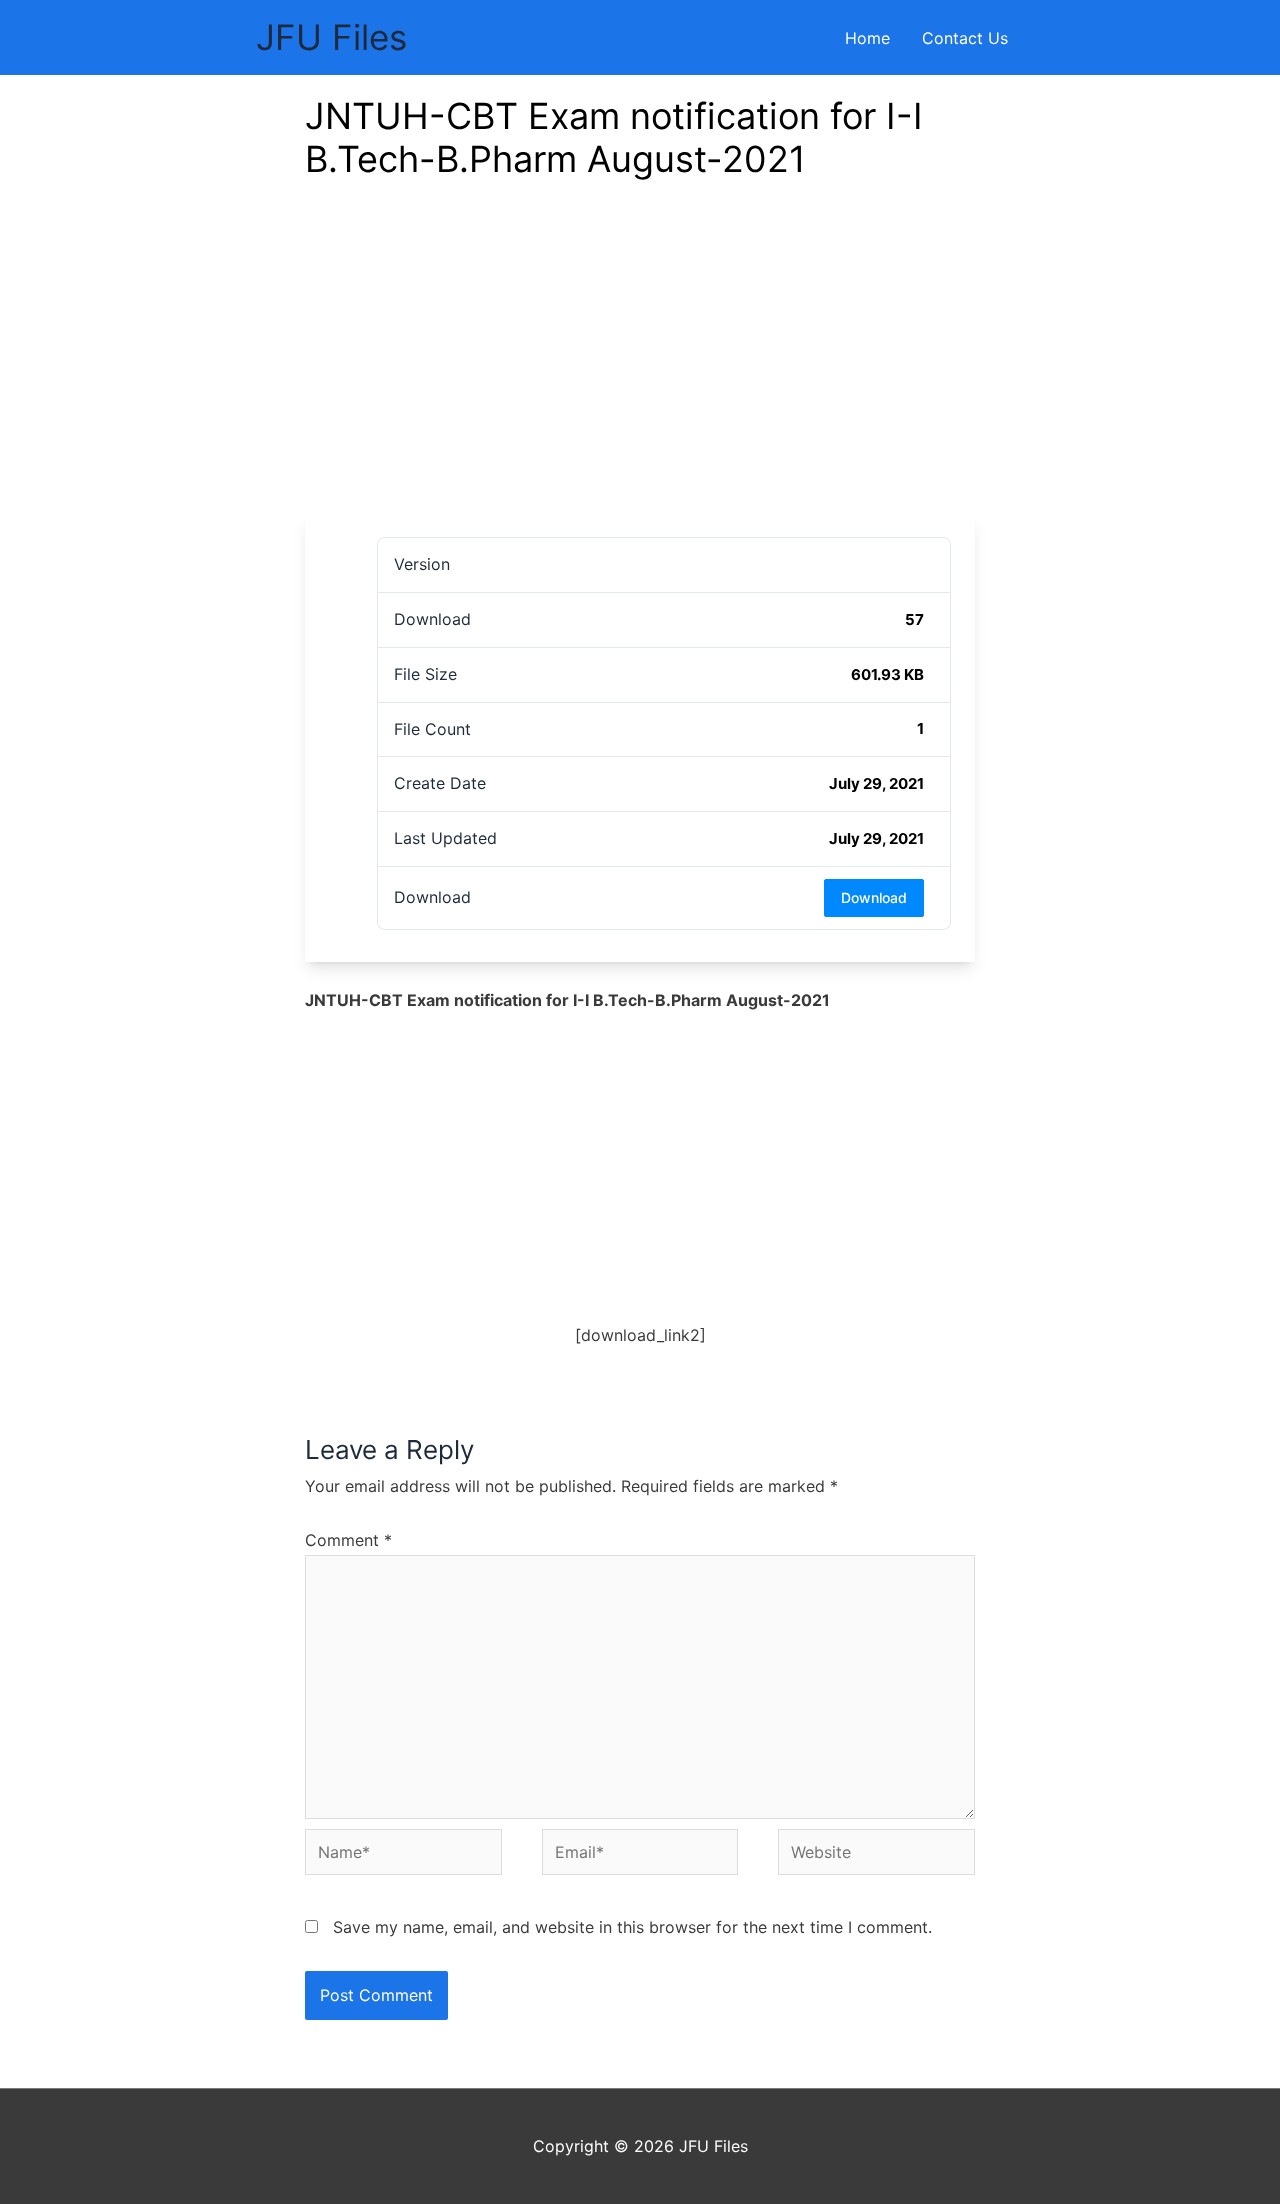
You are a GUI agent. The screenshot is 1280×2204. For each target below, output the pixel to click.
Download (874, 897)
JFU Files (331, 37)
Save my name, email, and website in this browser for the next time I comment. (632, 1927)
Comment (348, 1540)
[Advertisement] (640, 363)
